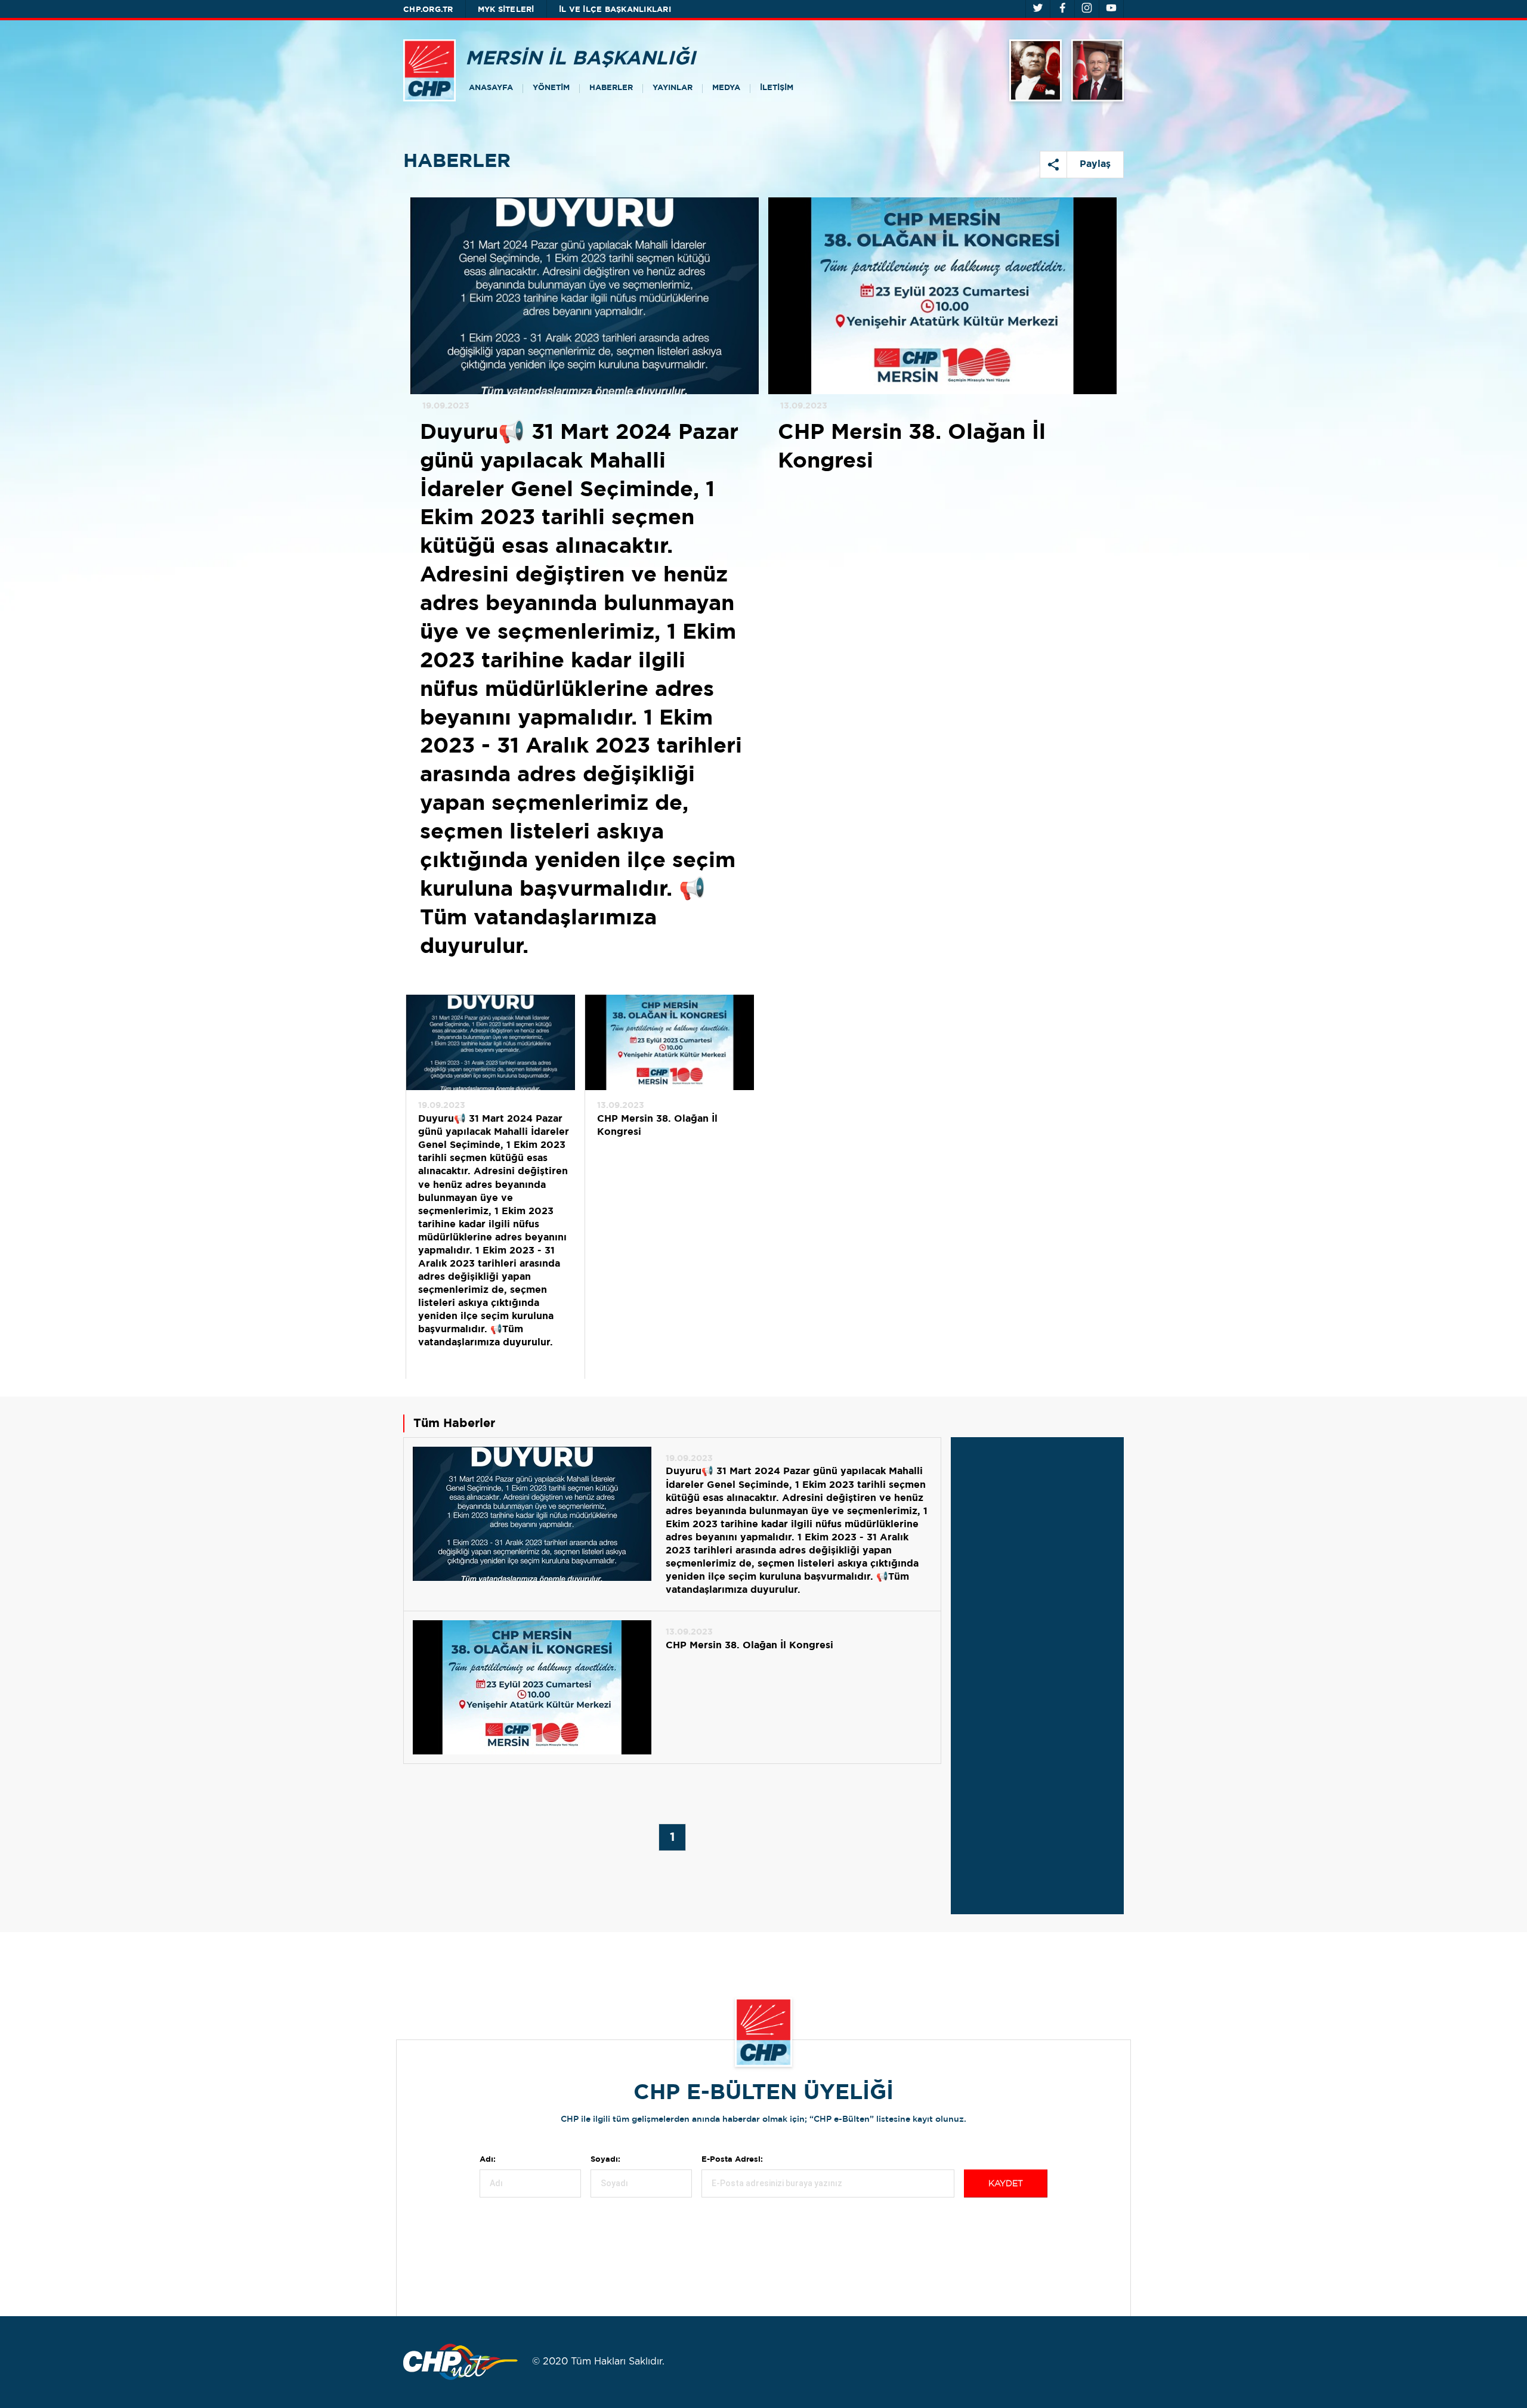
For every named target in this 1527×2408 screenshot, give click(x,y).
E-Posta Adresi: (732, 2160)
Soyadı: (605, 2160)
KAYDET (1006, 2184)
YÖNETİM (551, 88)
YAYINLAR (673, 88)
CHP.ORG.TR (428, 10)
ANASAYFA (491, 88)
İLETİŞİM (777, 88)
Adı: (488, 2160)
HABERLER (611, 88)
